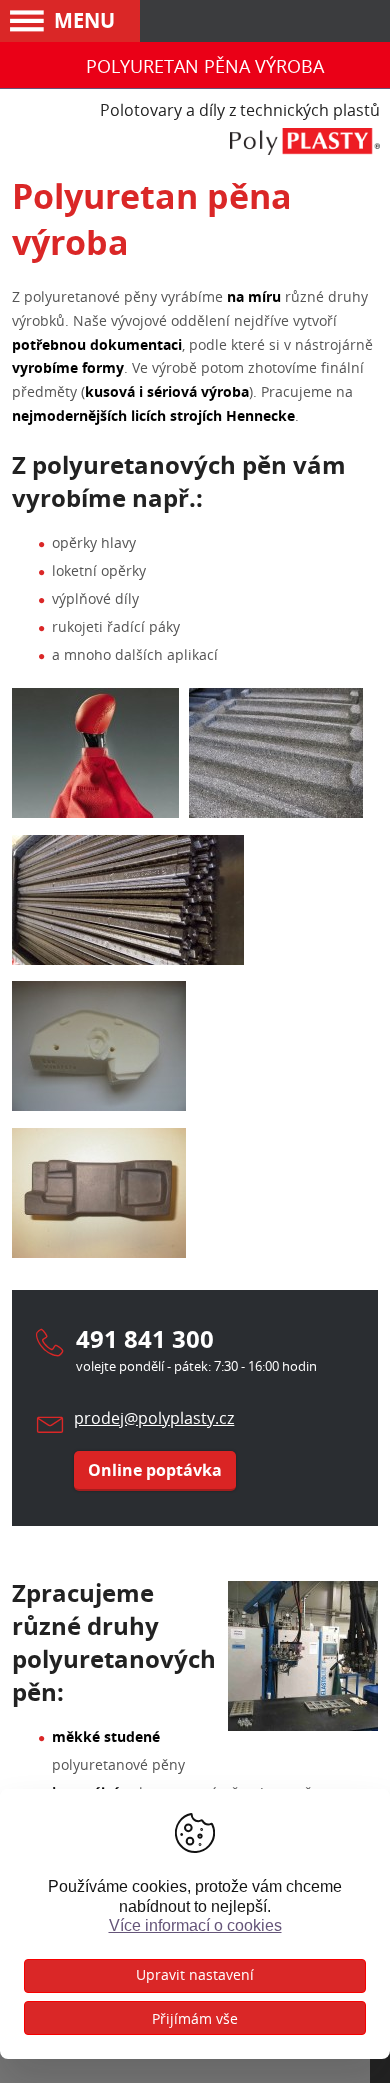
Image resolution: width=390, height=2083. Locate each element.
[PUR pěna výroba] (99, 1252)
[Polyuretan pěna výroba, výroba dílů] (276, 812)
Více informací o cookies (195, 1925)
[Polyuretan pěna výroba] (95, 812)
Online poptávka (155, 1470)
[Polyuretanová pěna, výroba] (99, 1105)
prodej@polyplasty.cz (154, 1418)
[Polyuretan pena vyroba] (128, 959)
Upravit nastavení (195, 1974)
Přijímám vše (195, 2018)
